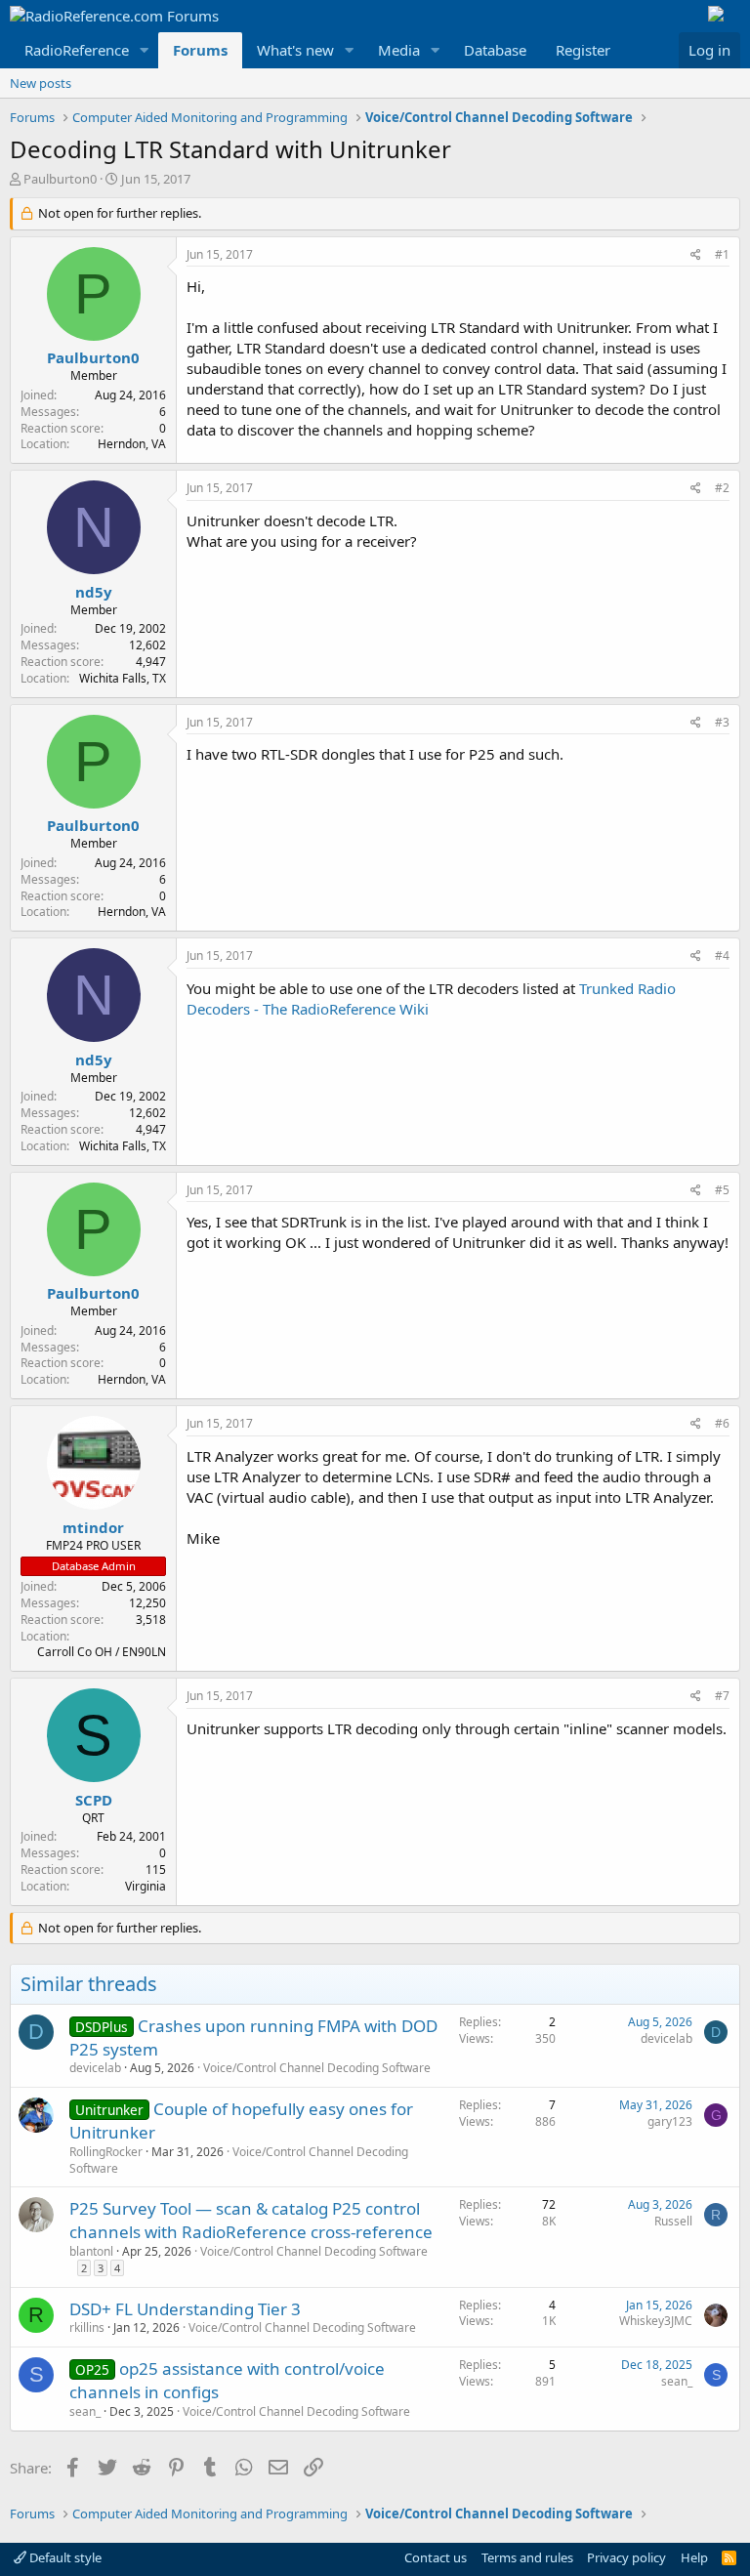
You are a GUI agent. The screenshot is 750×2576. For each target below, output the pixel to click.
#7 (722, 1696)
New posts (41, 83)
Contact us (436, 2557)
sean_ (85, 2411)
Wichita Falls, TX (123, 678)
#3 (722, 722)
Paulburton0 (60, 179)
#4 (722, 956)
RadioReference (77, 50)
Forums (200, 50)
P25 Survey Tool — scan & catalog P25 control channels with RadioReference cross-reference (251, 2220)
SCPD (94, 1800)
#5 (722, 1190)
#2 (722, 488)
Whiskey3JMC (656, 2321)
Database (495, 50)
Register (583, 50)
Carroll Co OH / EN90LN (102, 1652)
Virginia (146, 1886)
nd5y (94, 592)
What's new (295, 50)
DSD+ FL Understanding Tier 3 (185, 2309)
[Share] (696, 255)
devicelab (95, 2068)
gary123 (670, 2121)
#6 (722, 1423)
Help (694, 2557)
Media (399, 50)
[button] (145, 50)
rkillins (87, 2327)
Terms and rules (527, 2557)
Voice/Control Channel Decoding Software (317, 2068)
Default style (64, 2557)
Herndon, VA (132, 444)
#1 (722, 254)
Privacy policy (626, 2557)
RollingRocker (106, 2152)
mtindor (93, 1527)
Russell (673, 2221)
